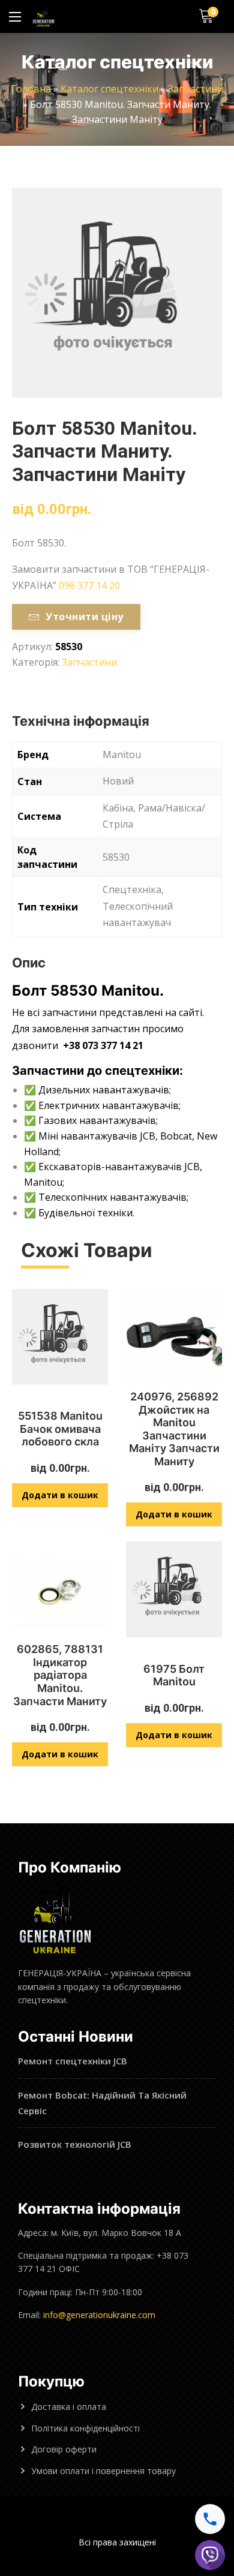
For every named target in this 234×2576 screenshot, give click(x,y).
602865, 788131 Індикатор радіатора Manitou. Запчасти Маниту (60, 1675)
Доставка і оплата (69, 2407)
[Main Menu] (15, 17)
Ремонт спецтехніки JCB (73, 2061)
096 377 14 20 (89, 585)
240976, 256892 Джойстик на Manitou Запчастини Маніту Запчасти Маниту (174, 1429)
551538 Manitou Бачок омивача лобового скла (60, 1429)
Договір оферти (64, 2449)
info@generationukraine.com (99, 2315)
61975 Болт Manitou (174, 1675)
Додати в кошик (60, 1495)
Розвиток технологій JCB (75, 2144)
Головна (31, 89)
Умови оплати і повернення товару (103, 2471)
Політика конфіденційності (85, 2428)
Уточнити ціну (84, 617)
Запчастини (196, 89)
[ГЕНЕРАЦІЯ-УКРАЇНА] (43, 16)
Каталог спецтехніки (109, 89)
